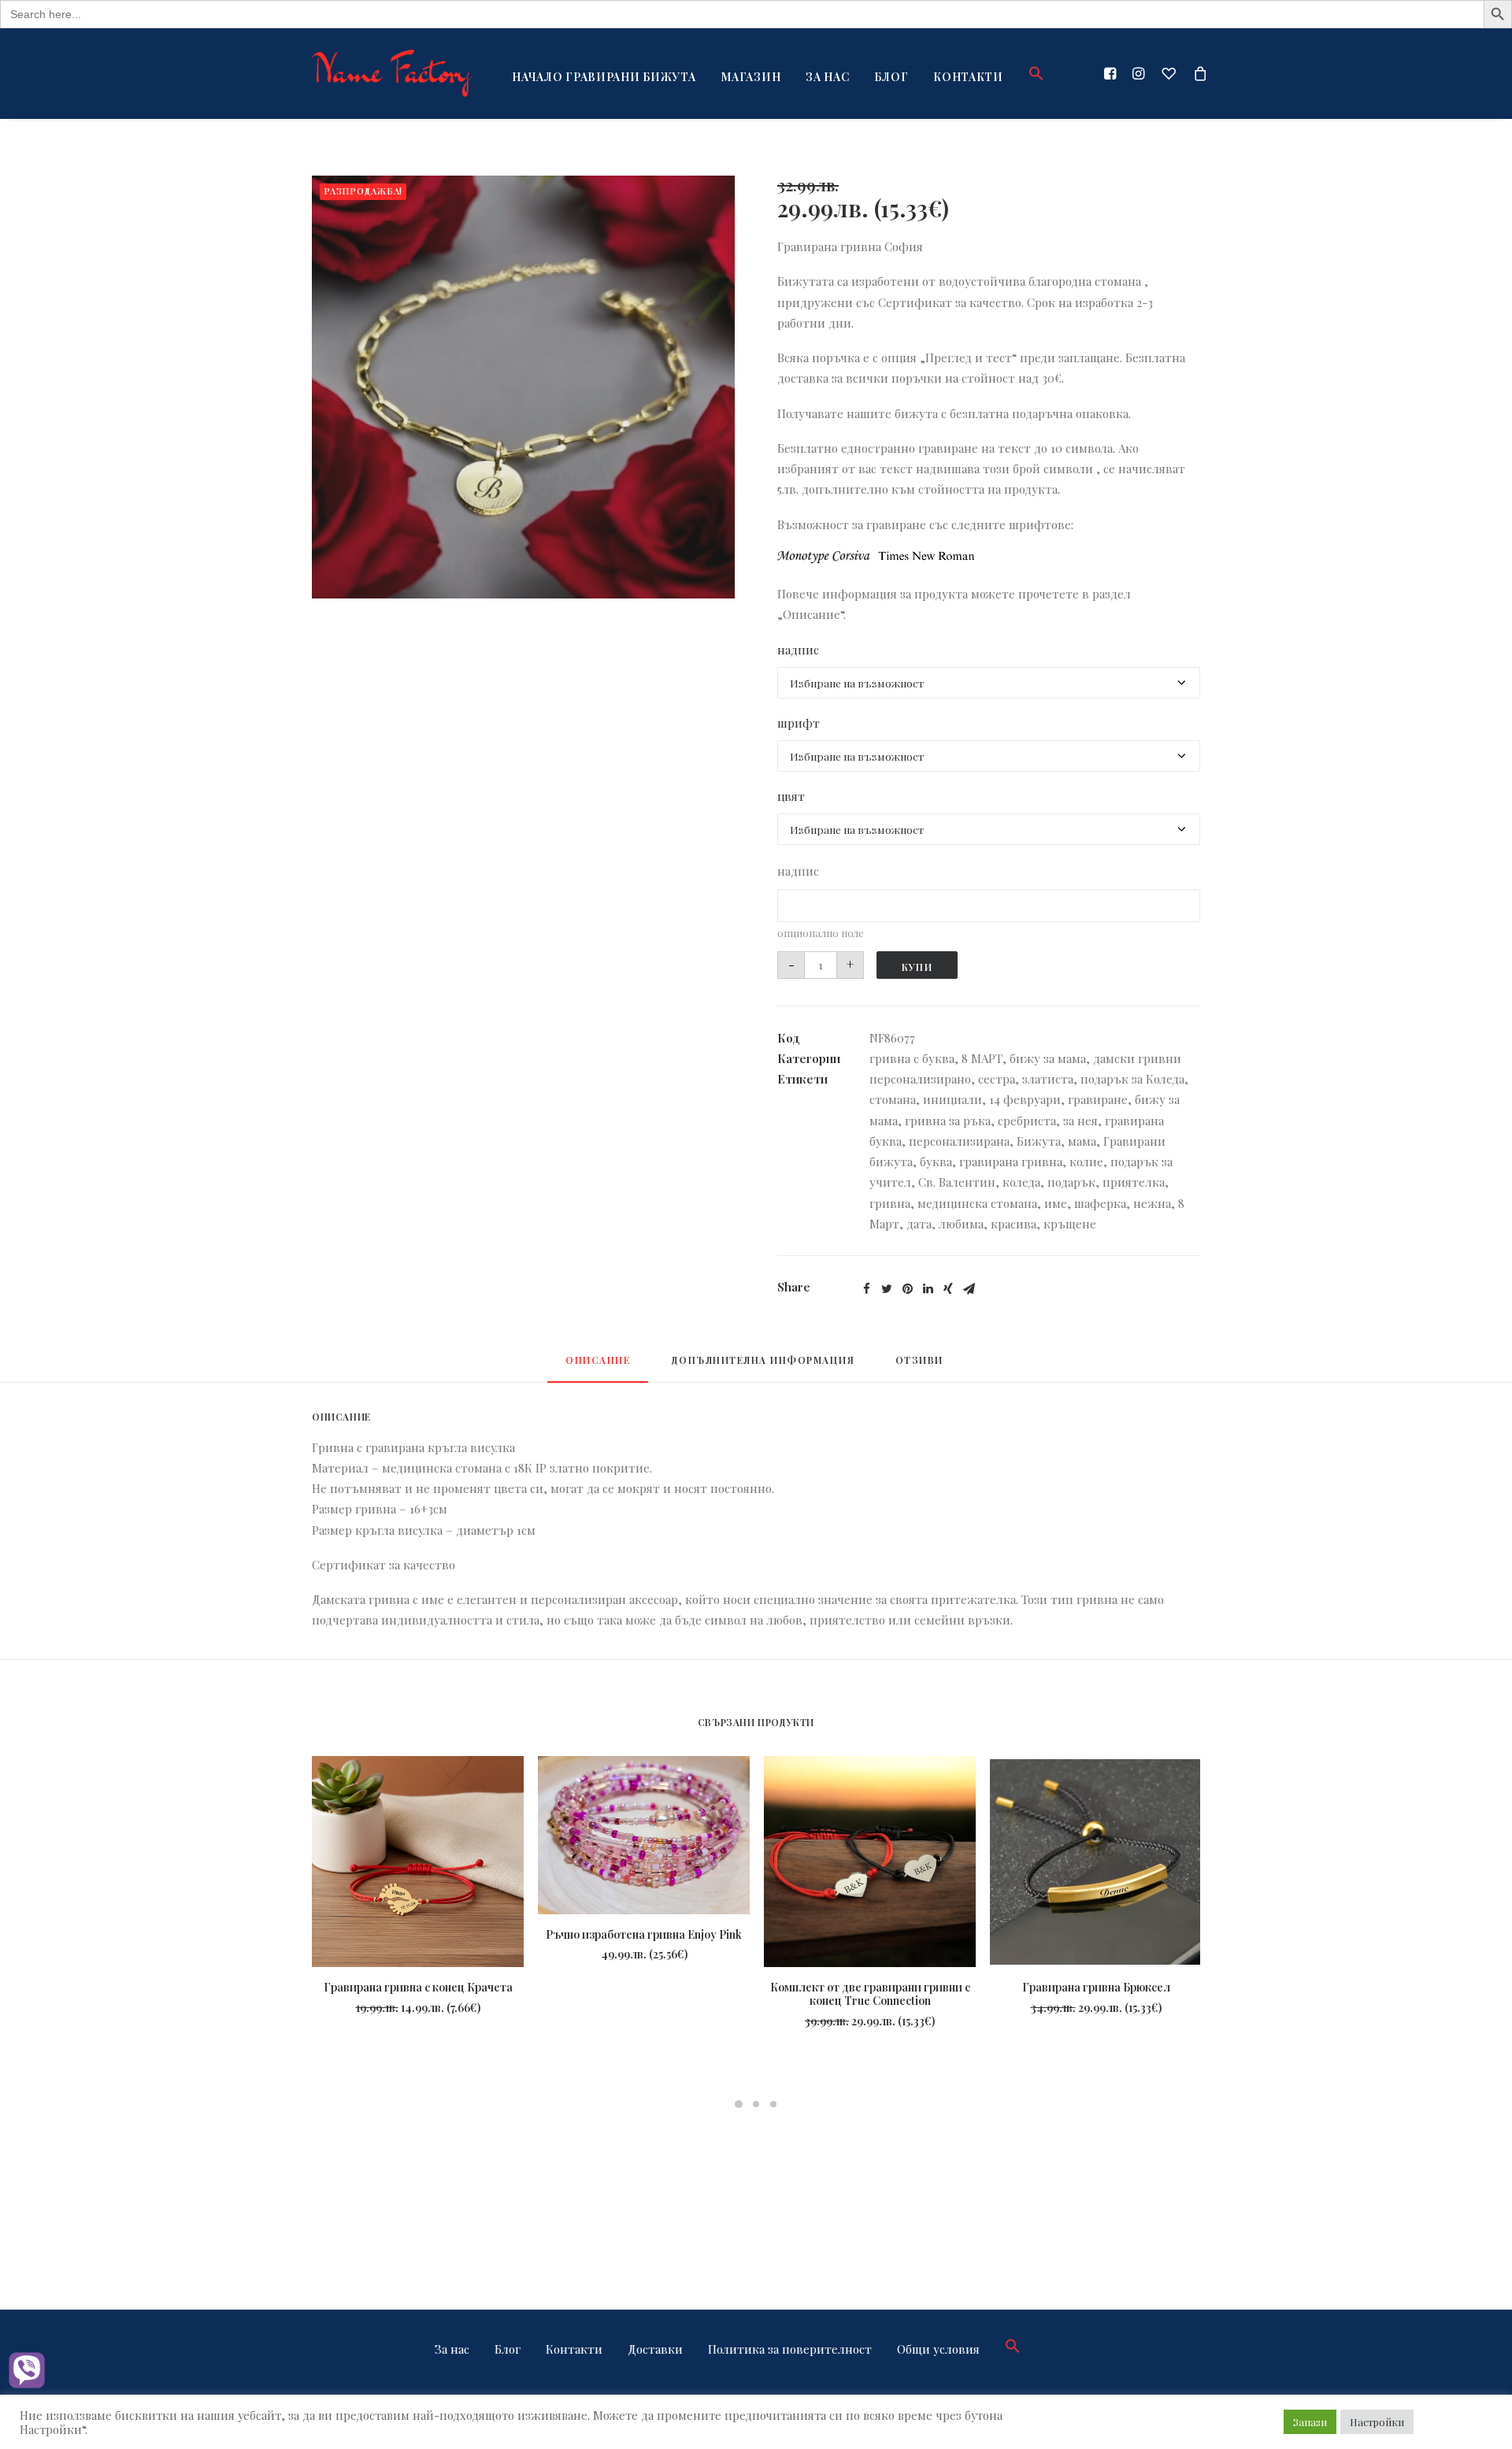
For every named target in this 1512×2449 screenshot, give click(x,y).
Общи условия (938, 2349)
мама (1082, 1141)
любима (961, 1224)
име (1056, 1203)
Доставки (655, 2349)
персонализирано (920, 1079)
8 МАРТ (982, 1058)
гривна (890, 1203)
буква (936, 1162)
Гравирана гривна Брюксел (1096, 1987)
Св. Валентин (957, 1182)
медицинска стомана (977, 1203)
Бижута (1039, 1141)
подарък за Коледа (1132, 1079)
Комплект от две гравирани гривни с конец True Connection (870, 1994)
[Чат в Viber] (27, 2372)
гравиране (1098, 1099)
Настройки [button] (1377, 2422)
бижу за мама (1048, 1058)
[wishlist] (1169, 73)
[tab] (598, 1367)
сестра (997, 1079)
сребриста (1027, 1121)
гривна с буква (912, 1058)
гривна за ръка (948, 1121)
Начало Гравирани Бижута (604, 77)
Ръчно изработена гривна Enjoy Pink (644, 1934)
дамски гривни (1137, 1058)
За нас (827, 77)
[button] (1031, 73)
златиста (1048, 1079)
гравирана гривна (1011, 1162)
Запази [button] (1310, 2422)
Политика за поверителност (790, 2349)
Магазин (750, 77)
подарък (1071, 1182)
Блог (891, 77)
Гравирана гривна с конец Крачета (418, 1987)
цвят (791, 796)
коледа (1021, 1182)
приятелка (1134, 1182)
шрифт (799, 723)
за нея (1080, 1121)
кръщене (1070, 1224)
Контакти (968, 77)
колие (1086, 1162)
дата (919, 1224)
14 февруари (1025, 1099)
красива (1014, 1224)
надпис (798, 650)
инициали (952, 1099)
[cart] (1197, 73)
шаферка (1100, 1203)
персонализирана (959, 1141)
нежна (1152, 1203)
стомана (893, 1099)
